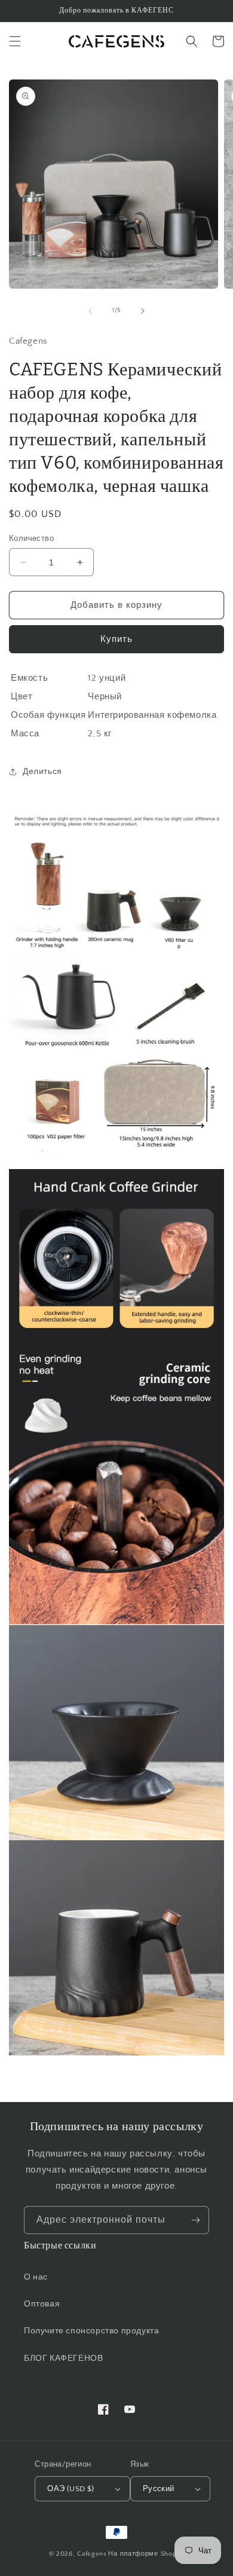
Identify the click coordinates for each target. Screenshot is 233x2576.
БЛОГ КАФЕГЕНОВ (63, 2358)
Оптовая (42, 2304)
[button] (15, 41)
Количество (31, 539)
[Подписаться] (195, 2220)
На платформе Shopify (146, 2554)
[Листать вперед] (143, 311)
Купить (116, 639)
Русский (159, 2489)
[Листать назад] (90, 311)
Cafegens (92, 2554)
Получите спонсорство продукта (91, 2331)
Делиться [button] (42, 772)
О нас (36, 2277)
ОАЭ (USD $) (70, 2489)
